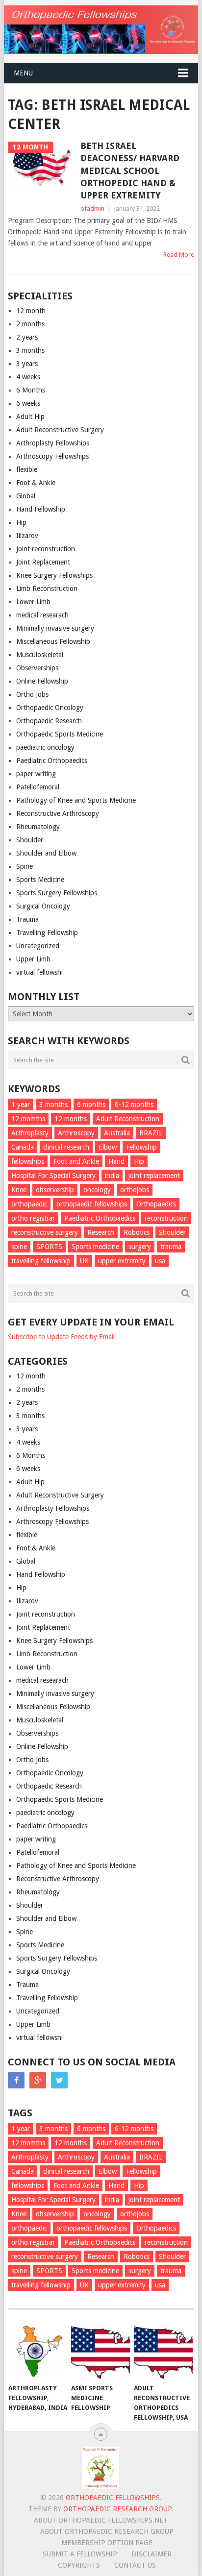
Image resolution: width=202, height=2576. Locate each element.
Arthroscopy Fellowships (52, 456)
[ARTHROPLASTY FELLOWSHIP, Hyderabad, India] (38, 2351)
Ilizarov (27, 536)
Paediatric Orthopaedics (52, 761)
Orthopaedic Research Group (117, 2509)
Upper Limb (33, 959)
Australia (117, 1133)
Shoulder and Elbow (46, 853)
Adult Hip (30, 417)
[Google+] (38, 2080)
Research (101, 1232)
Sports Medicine (40, 880)
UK (84, 1261)
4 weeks (28, 377)
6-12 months (134, 1104)
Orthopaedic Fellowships (113, 2498)
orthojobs (135, 1190)
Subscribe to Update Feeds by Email (61, 1337)
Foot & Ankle (36, 483)
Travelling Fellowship (47, 932)
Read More (179, 255)
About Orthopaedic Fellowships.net (101, 2520)
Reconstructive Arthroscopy (58, 813)
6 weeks (28, 403)
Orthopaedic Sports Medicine (60, 734)
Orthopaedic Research (49, 721)
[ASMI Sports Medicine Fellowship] (101, 2351)
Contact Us (135, 2565)
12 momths (28, 1119)
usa (160, 1261)
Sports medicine (95, 1247)
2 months (30, 324)
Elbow (108, 1147)
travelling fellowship (41, 1261)
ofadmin (92, 209)
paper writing (36, 774)
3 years (27, 364)
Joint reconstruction (46, 549)
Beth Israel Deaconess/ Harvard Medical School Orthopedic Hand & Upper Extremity (130, 171)
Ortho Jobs (32, 694)
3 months (30, 350)
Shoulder (30, 840)
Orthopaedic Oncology (50, 708)
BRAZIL (151, 1133)
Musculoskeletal (40, 655)
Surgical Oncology (43, 906)
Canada (23, 1147)
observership (55, 1190)
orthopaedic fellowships (92, 1204)
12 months (71, 1119)
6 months (91, 1104)
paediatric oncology (45, 747)
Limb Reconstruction (47, 589)
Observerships (37, 668)
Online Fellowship (42, 681)
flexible (27, 469)
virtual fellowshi (39, 972)
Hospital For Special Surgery (53, 1176)
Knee (19, 1190)
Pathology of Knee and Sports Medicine (76, 800)
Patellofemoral (38, 787)
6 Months (31, 390)
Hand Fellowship (41, 509)
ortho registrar (33, 1218)
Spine (25, 866)
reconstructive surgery (45, 1232)
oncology (97, 1190)
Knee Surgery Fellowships (54, 575)
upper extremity (122, 1261)
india (112, 1176)
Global (26, 496)
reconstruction (166, 1218)
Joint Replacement (43, 562)
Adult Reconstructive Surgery (60, 430)
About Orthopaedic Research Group (107, 2531)
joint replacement (154, 1176)
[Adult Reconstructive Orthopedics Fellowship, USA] (163, 2351)
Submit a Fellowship (80, 2554)
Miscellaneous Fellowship (53, 641)
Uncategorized (38, 946)
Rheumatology (38, 827)
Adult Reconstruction (128, 1119)
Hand (116, 1161)
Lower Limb (33, 602)
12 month (31, 311)
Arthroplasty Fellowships (53, 443)
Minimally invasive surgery (55, 628)
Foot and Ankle (76, 1161)
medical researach (42, 615)
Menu (23, 73)
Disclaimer (151, 2554)
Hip (21, 522)
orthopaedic (29, 1204)
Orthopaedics (156, 1204)
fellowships (28, 1161)
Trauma (27, 919)
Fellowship (141, 1147)
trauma (171, 1247)
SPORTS (49, 1247)
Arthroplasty (30, 1133)
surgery (140, 1247)
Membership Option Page (107, 2543)
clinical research (66, 1147)
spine (19, 1247)
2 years (27, 337)
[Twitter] (59, 2080)
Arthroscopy (76, 1133)
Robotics (137, 1232)
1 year (21, 1104)
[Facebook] (16, 2080)
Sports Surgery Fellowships (57, 893)
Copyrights (79, 2565)
